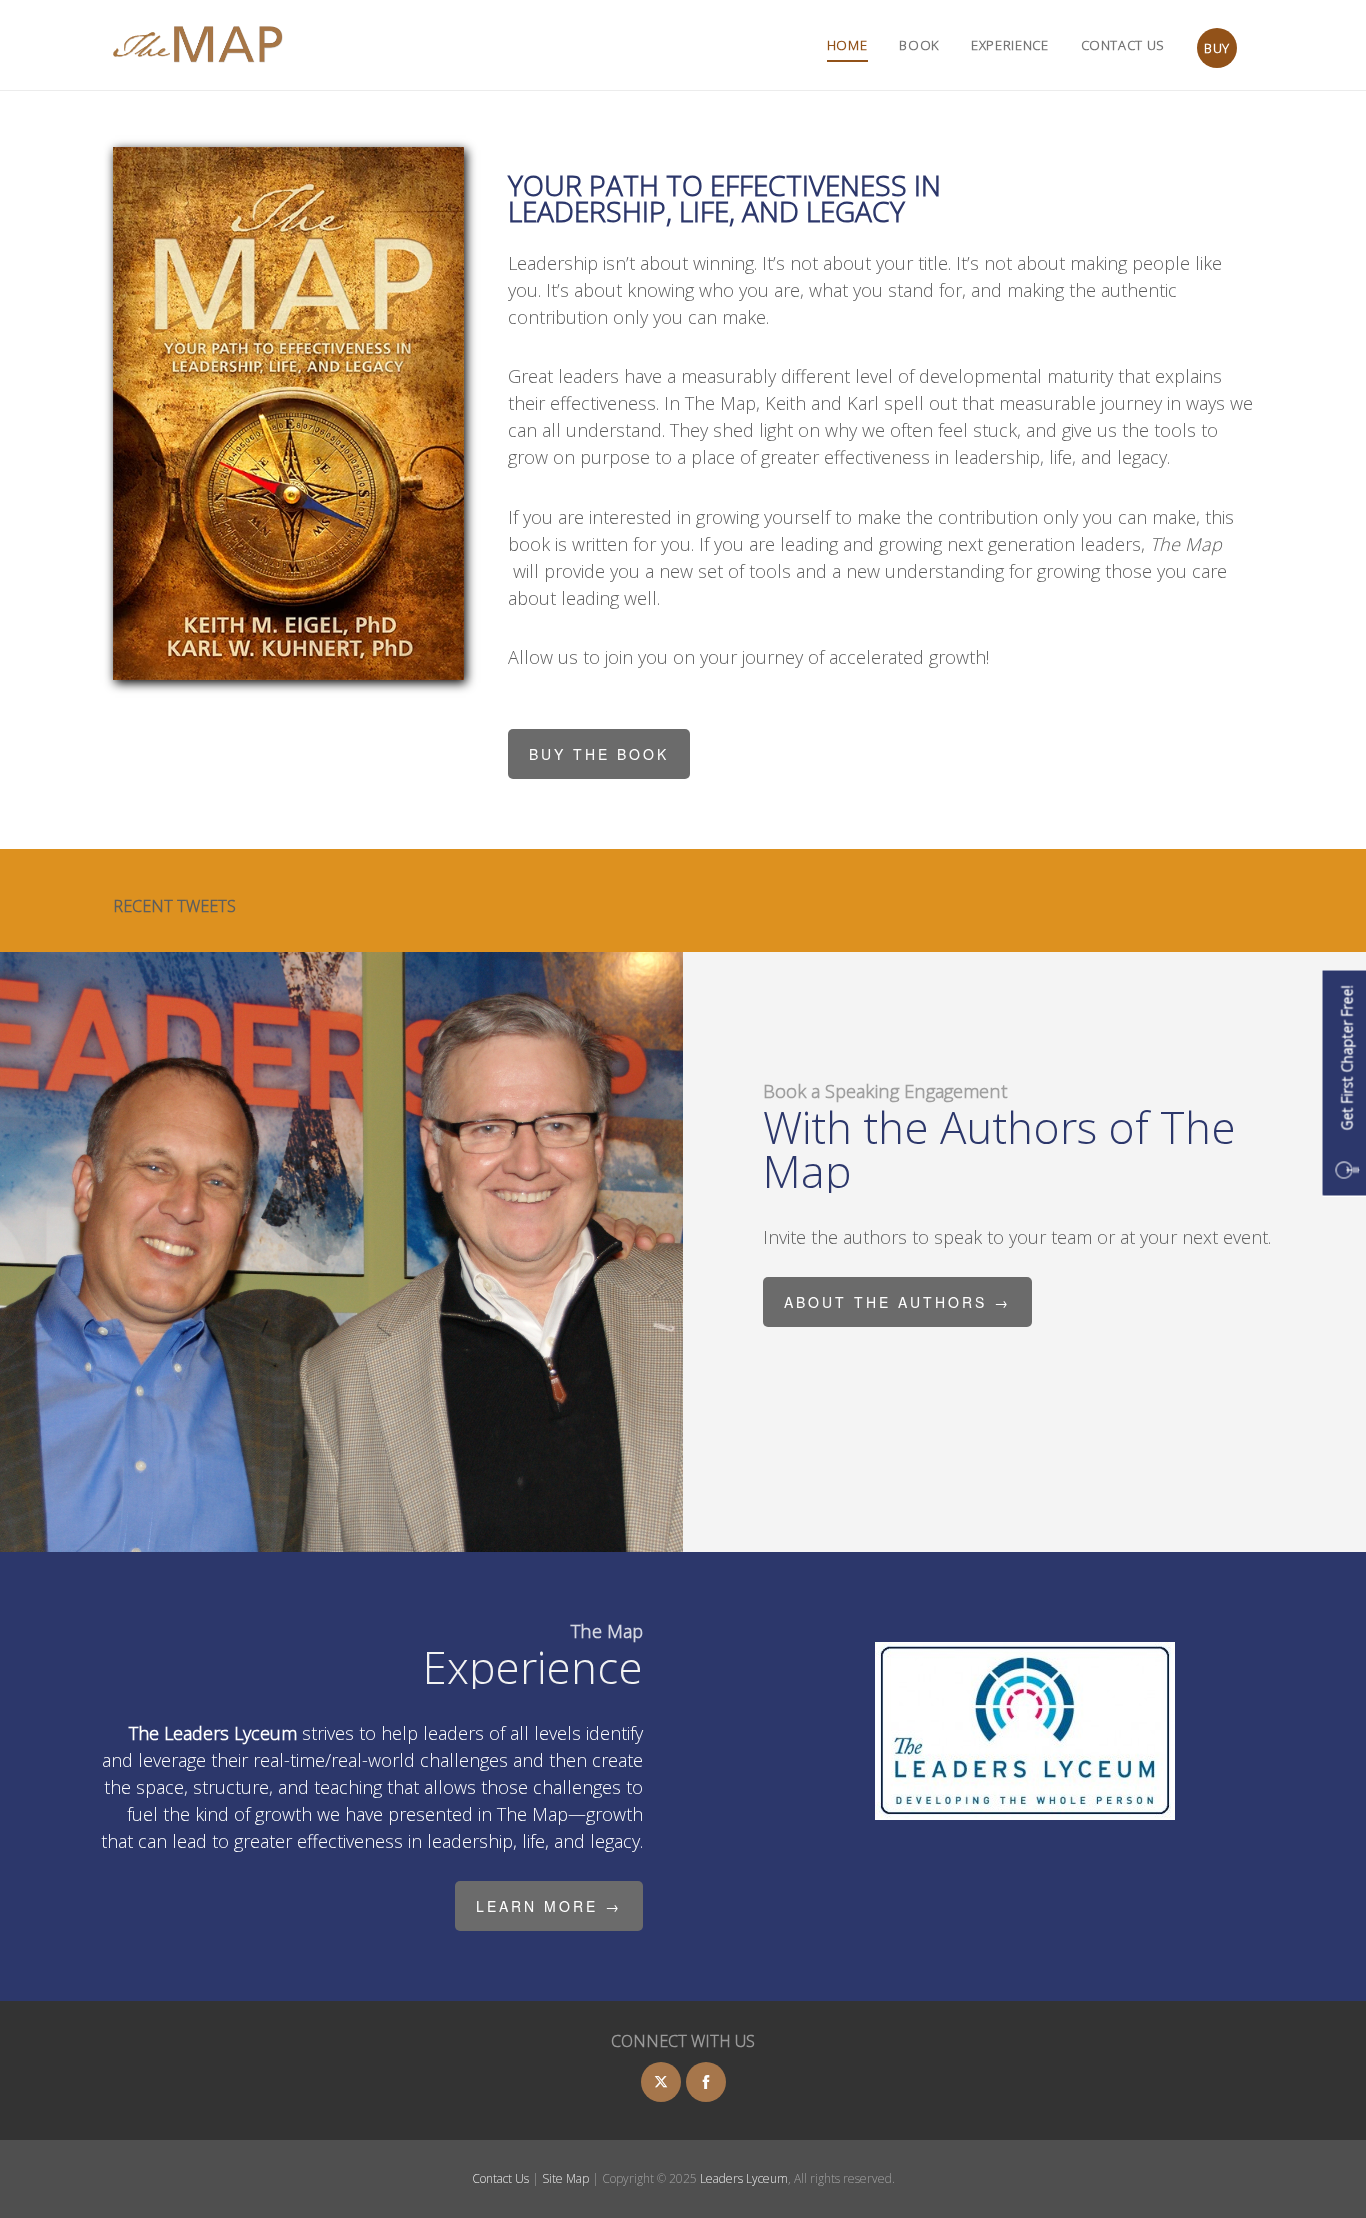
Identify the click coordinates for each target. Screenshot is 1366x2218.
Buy (1217, 48)
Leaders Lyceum (744, 2178)
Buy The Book (599, 754)
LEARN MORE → (549, 1906)
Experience (1010, 45)
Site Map (567, 2178)
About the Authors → (897, 1302)
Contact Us (1123, 45)
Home (847, 45)
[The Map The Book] (198, 44)
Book (919, 45)
